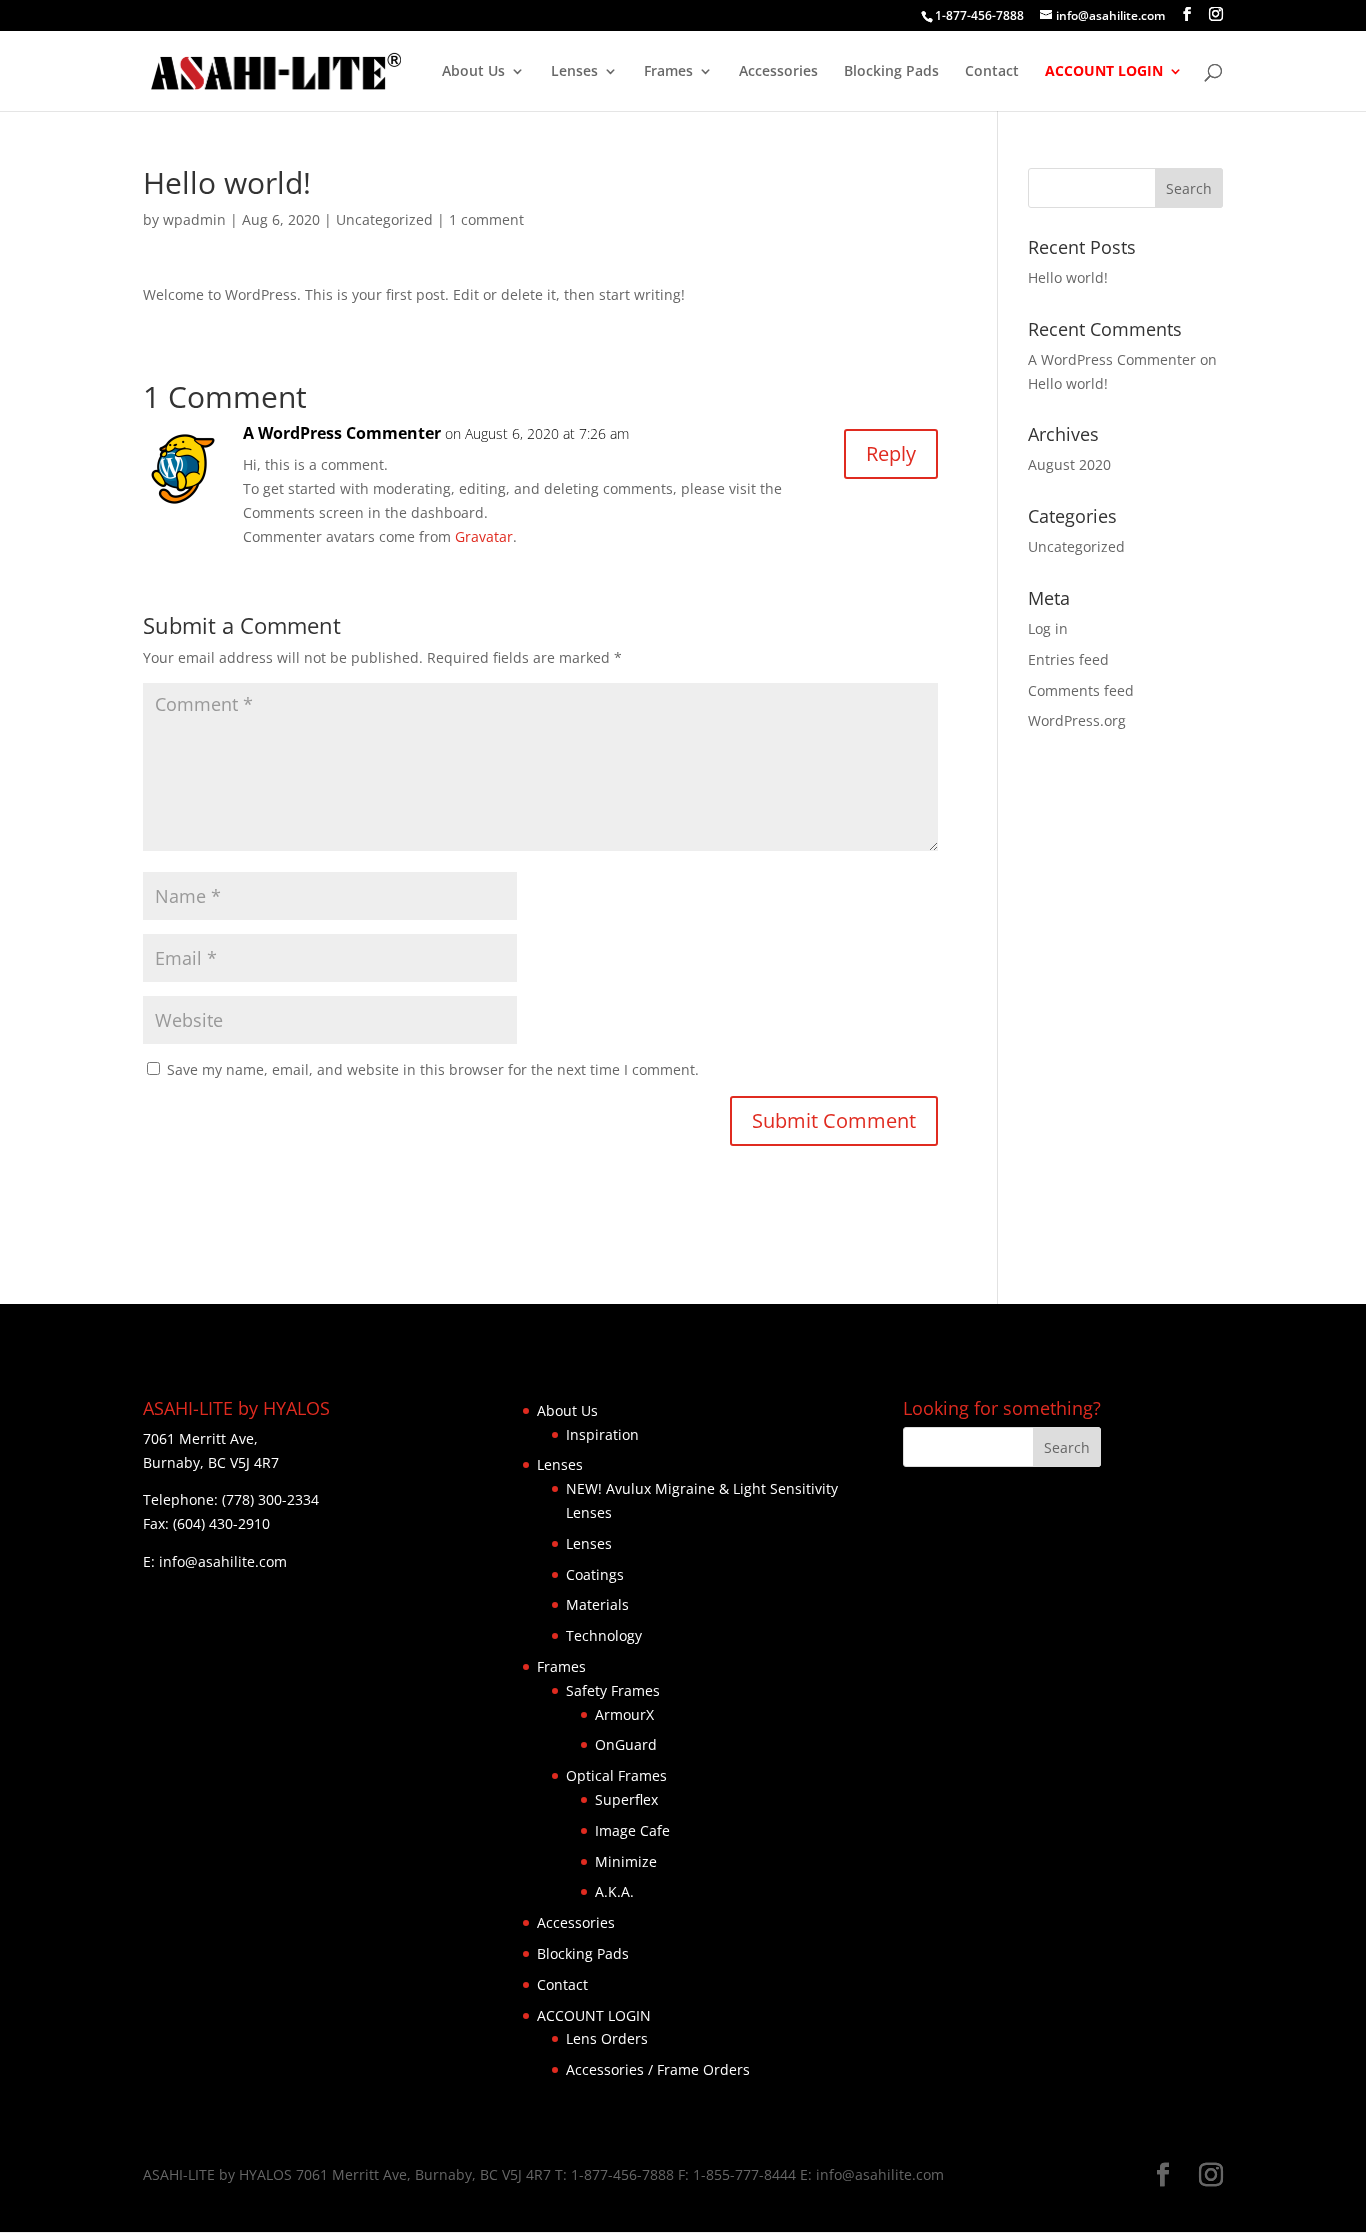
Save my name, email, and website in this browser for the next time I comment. (433, 1069)
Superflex (626, 1799)
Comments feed (1081, 690)
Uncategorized (384, 219)
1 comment (486, 219)
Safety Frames (613, 1690)
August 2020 (1069, 464)
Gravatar (484, 536)
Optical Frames (616, 1775)
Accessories (778, 72)
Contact (992, 72)
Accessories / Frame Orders (658, 2069)
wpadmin (194, 219)
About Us (473, 72)
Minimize (626, 1861)
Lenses (574, 72)
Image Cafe (632, 1830)
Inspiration (602, 1434)
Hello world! (1068, 277)
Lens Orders (607, 2038)
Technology (604, 1635)
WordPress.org (1077, 720)
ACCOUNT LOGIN (1104, 72)
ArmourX (624, 1714)
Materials (597, 1604)
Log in (1048, 628)
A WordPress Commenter (342, 433)
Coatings (595, 1574)
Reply (891, 453)
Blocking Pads (891, 72)
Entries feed (1068, 659)
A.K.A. (614, 1891)
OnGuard (626, 1744)
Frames (668, 72)
